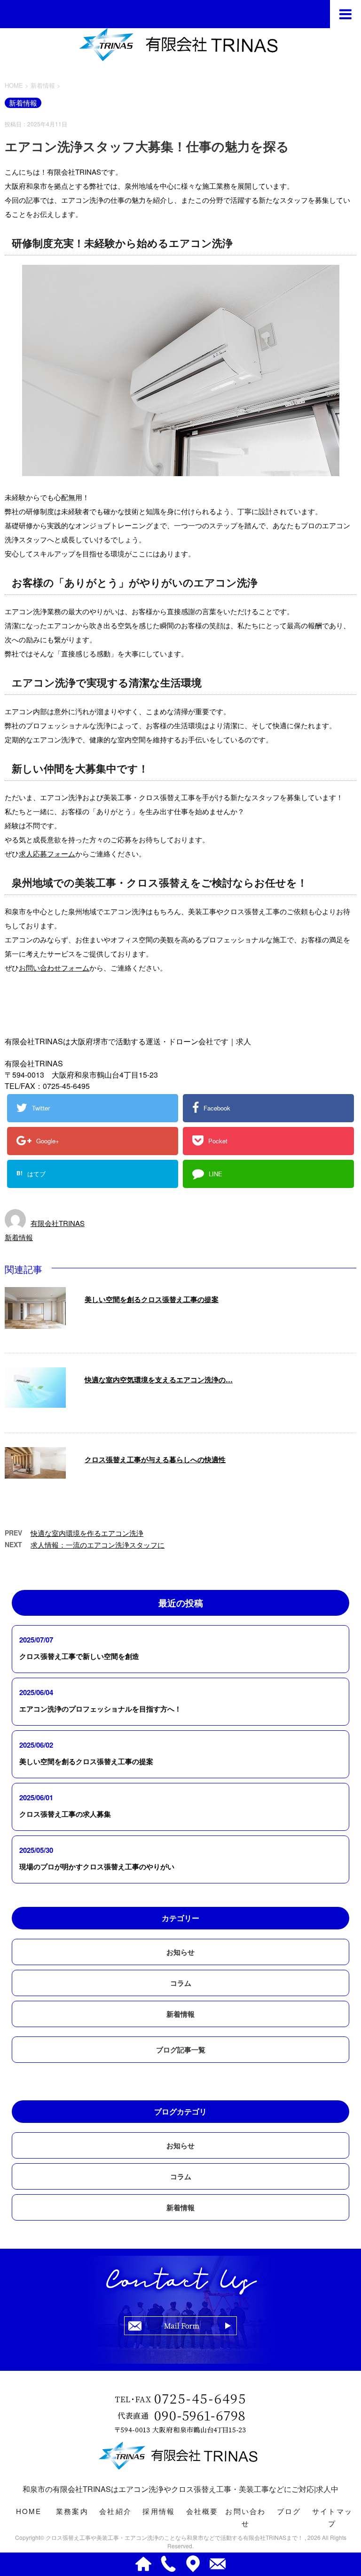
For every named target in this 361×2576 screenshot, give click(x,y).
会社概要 (202, 2511)
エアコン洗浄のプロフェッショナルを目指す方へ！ (100, 1709)
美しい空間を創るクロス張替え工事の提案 (152, 1299)
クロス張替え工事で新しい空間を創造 (79, 1656)
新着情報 (19, 1237)
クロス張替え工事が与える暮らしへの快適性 (155, 1459)
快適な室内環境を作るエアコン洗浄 (87, 1533)
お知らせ (180, 1952)
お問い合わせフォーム (54, 968)
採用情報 (159, 2511)
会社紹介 (115, 2511)
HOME (29, 2511)
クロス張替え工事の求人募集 (65, 1814)
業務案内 (72, 2511)
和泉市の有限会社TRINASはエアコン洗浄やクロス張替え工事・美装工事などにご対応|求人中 (180, 2489)
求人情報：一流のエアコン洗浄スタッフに (98, 1545)
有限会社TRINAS (58, 1223)
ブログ (289, 2511)
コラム (181, 1983)
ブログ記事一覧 (181, 2050)
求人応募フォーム (47, 853)
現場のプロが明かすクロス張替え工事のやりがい (97, 1866)
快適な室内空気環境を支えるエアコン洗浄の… (159, 1380)
